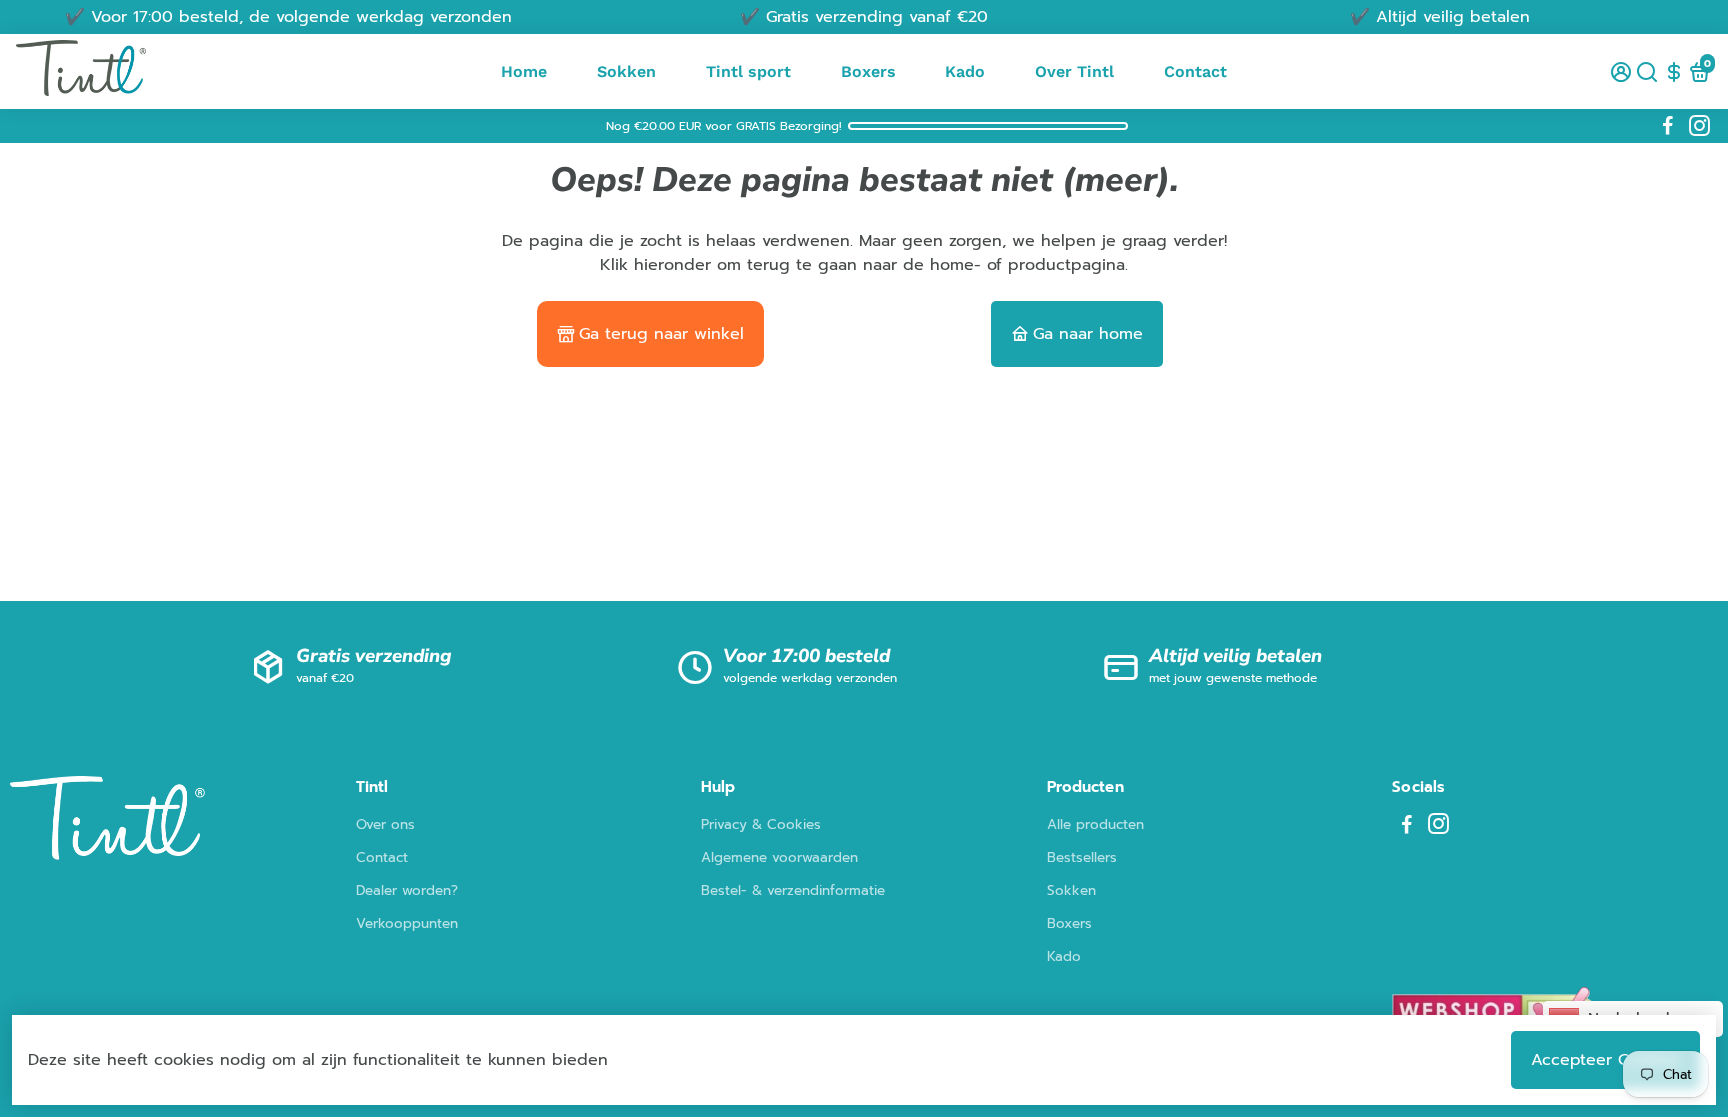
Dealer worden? (407, 890)
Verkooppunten (407, 923)
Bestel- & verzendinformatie (793, 890)
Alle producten (1095, 824)
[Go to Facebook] (1668, 126)
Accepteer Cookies (1605, 1060)
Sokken (626, 71)
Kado (965, 71)
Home (524, 71)
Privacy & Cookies (761, 824)
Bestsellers (1082, 857)
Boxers (868, 71)
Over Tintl (1074, 71)
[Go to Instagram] (1699, 126)
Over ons (385, 824)
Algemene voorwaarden (779, 857)
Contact (1195, 71)
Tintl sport (748, 71)
